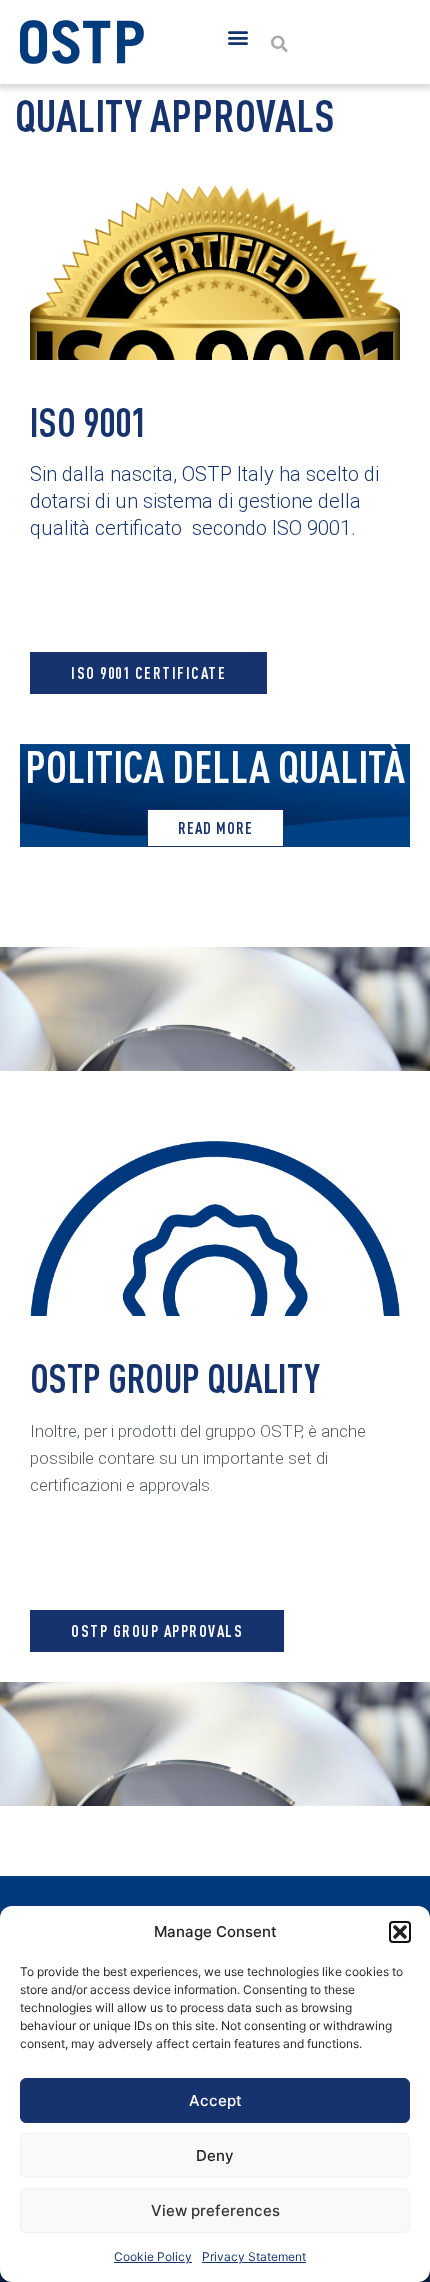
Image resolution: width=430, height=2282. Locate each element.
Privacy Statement (254, 2256)
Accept (215, 2100)
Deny (215, 2155)
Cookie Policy (153, 2256)
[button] (400, 1932)
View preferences (215, 2210)
